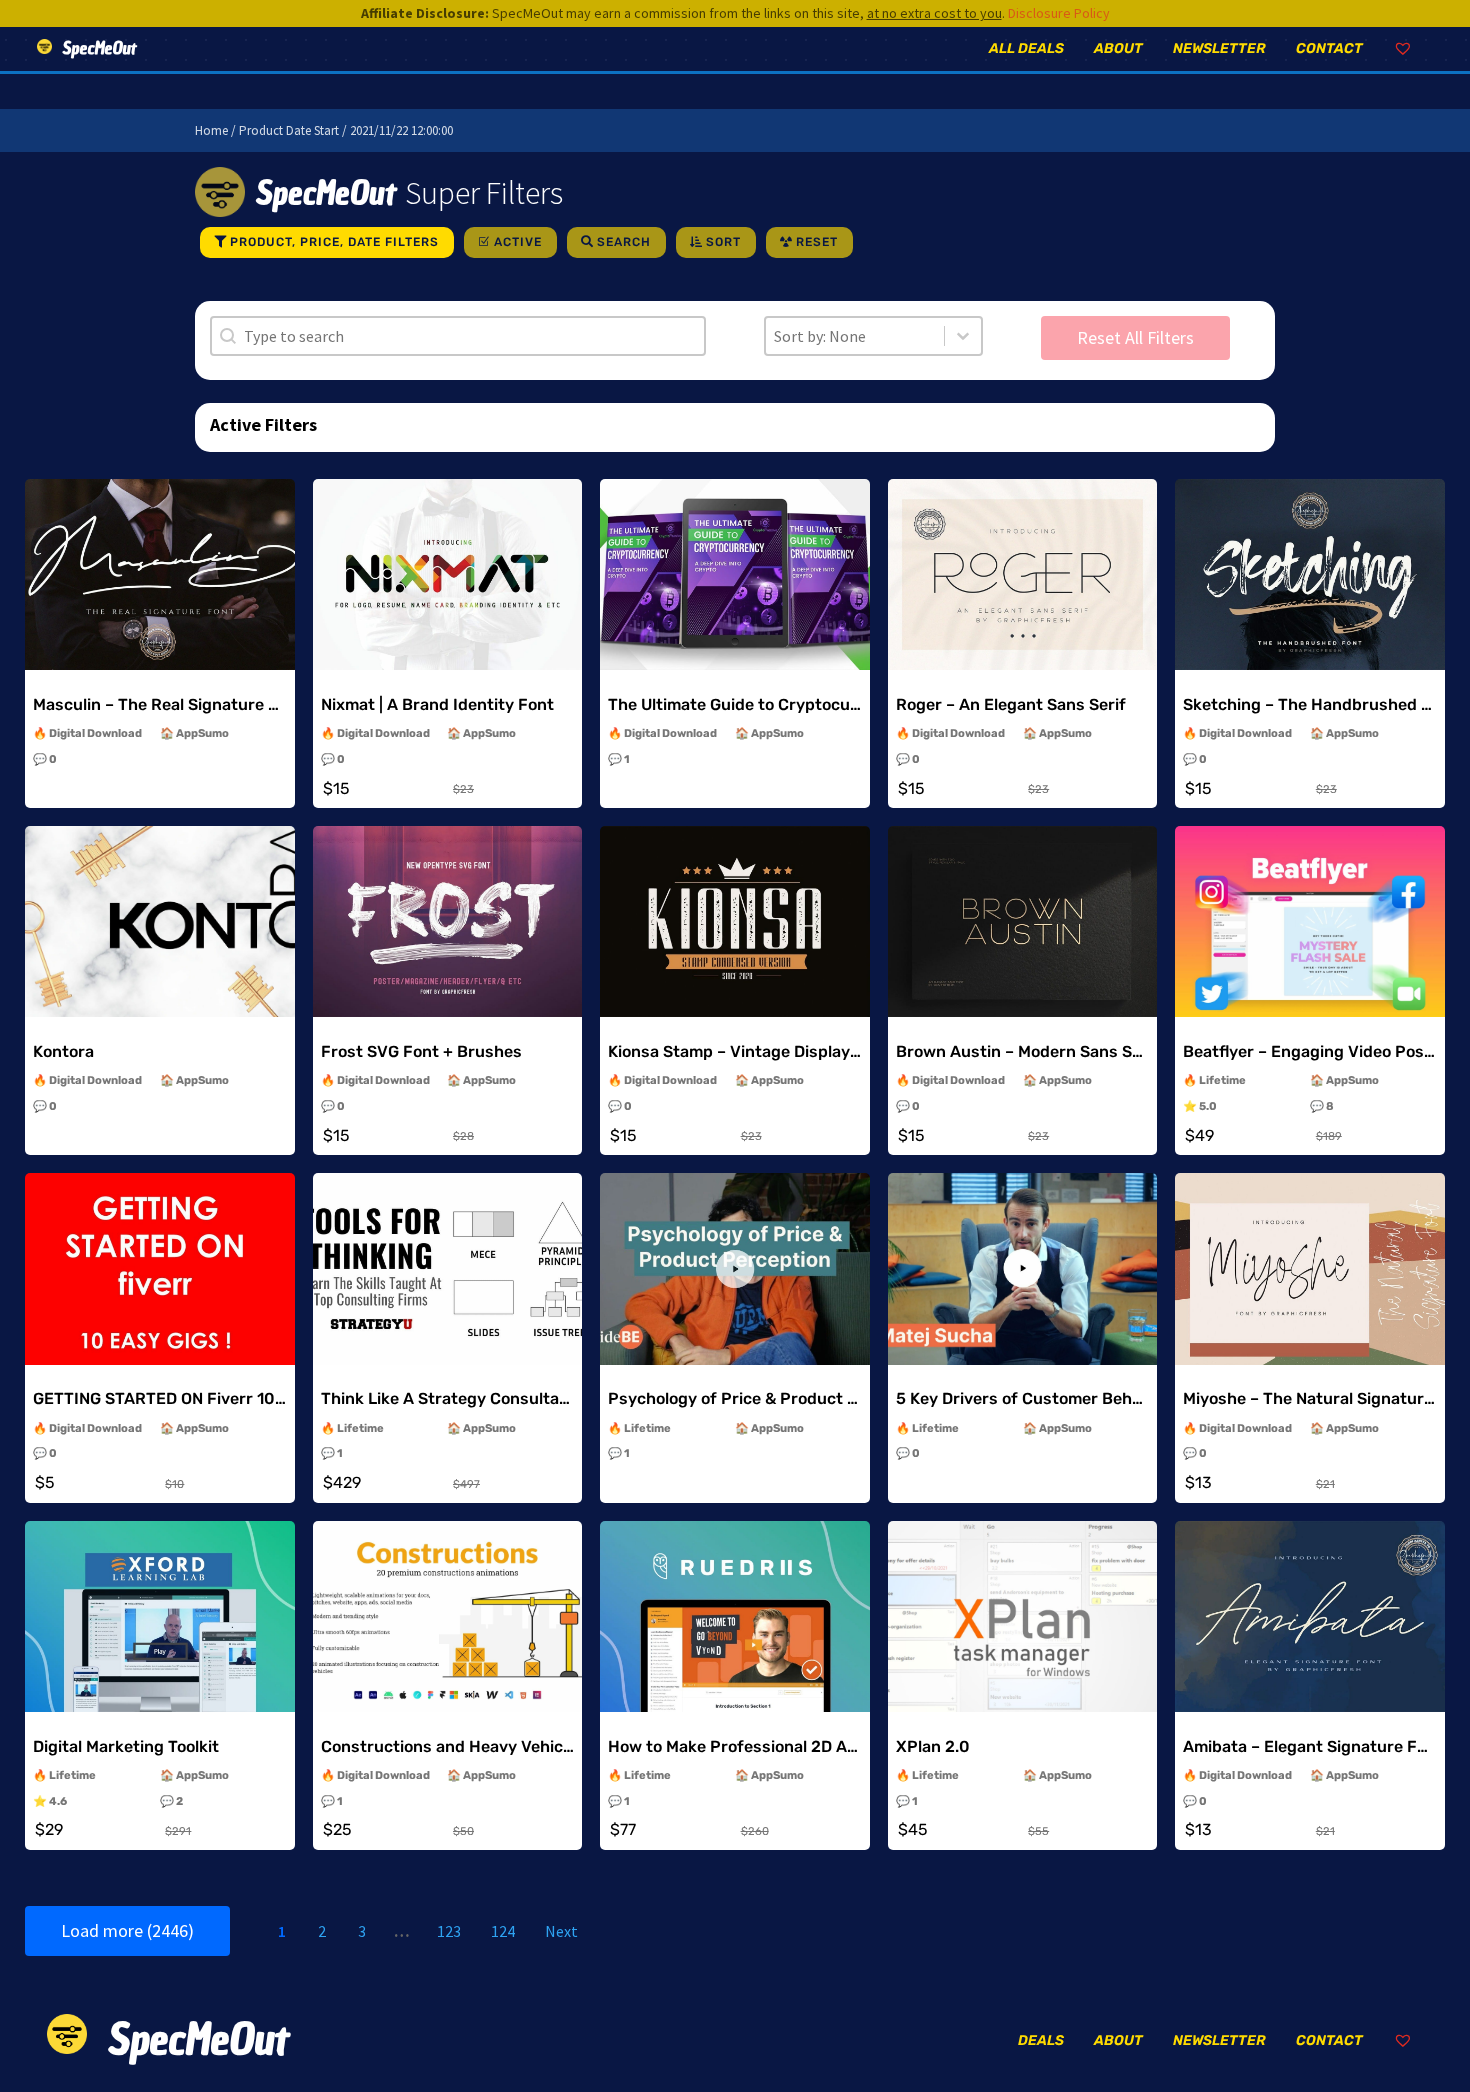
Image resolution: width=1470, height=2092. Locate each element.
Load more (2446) (127, 1930)
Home (211, 130)
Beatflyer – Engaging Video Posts (1311, 1051)
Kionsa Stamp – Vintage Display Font (749, 1051)
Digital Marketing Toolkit (126, 1746)
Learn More (159, 560)
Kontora (63, 1051)
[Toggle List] (963, 336)
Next (561, 1931)
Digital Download (95, 733)
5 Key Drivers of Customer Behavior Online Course (1088, 1398)
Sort (723, 242)
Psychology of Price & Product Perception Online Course (825, 1398)
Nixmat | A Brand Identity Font (437, 704)
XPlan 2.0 (933, 1746)
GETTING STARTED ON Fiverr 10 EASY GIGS (197, 1398)
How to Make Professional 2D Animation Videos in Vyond (824, 1746)
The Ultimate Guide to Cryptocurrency (754, 704)
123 (449, 1931)
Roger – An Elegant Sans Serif (1011, 704)
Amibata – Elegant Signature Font (1313, 1746)
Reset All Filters (1135, 337)
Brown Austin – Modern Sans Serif (1027, 1051)
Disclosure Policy (1059, 13)
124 (503, 1931)
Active (518, 242)
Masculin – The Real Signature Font (168, 704)
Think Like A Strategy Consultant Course (478, 1398)
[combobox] (855, 336)
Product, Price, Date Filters (334, 242)
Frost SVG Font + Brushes (421, 1051)
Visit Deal (160, 607)
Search (624, 242)
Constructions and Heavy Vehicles (453, 1746)
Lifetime (1222, 1080)
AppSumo (202, 733)
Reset (817, 242)
